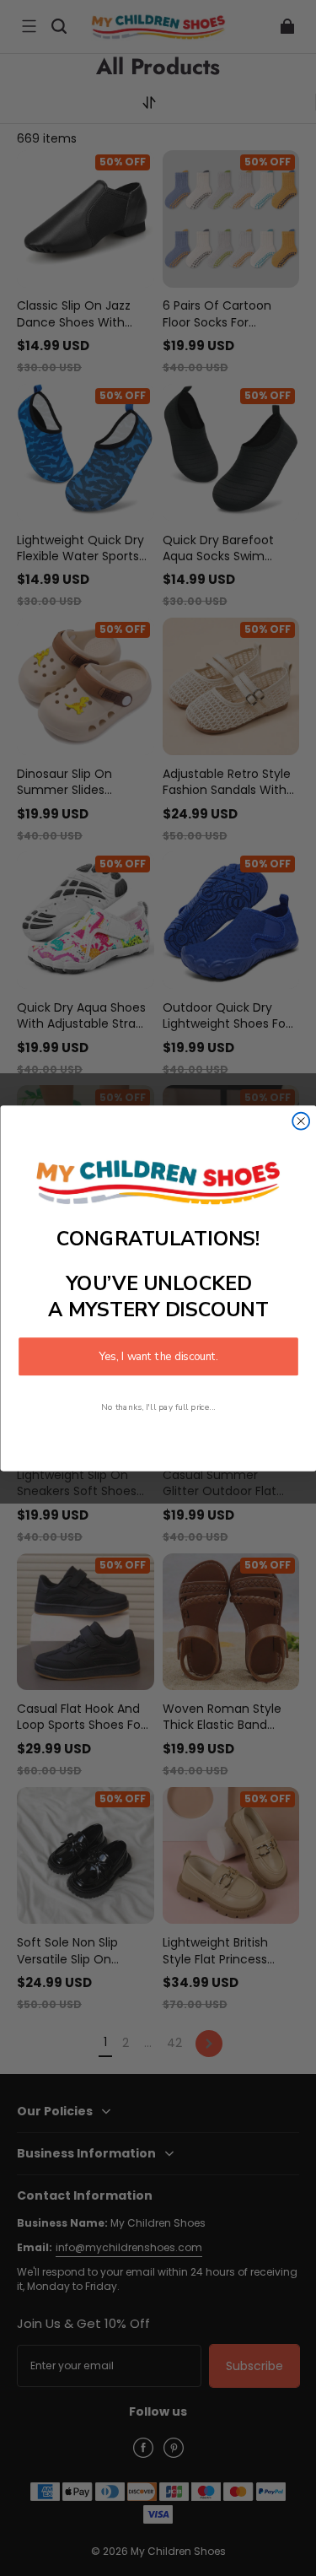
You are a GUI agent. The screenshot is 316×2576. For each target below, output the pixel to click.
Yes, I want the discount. (158, 1356)
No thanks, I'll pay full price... (158, 1407)
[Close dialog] (301, 1121)
